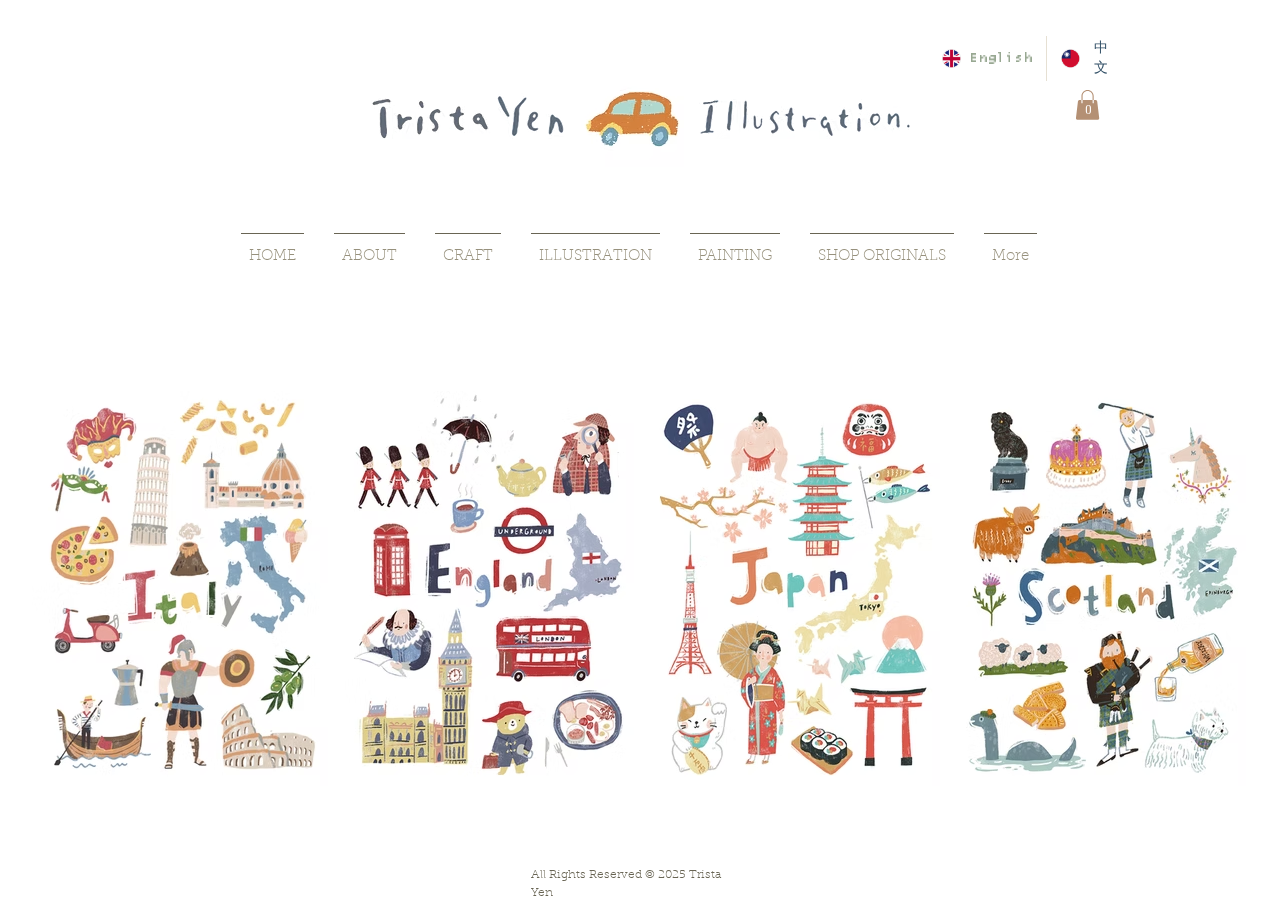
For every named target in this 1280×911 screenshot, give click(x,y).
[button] (1087, 105)
